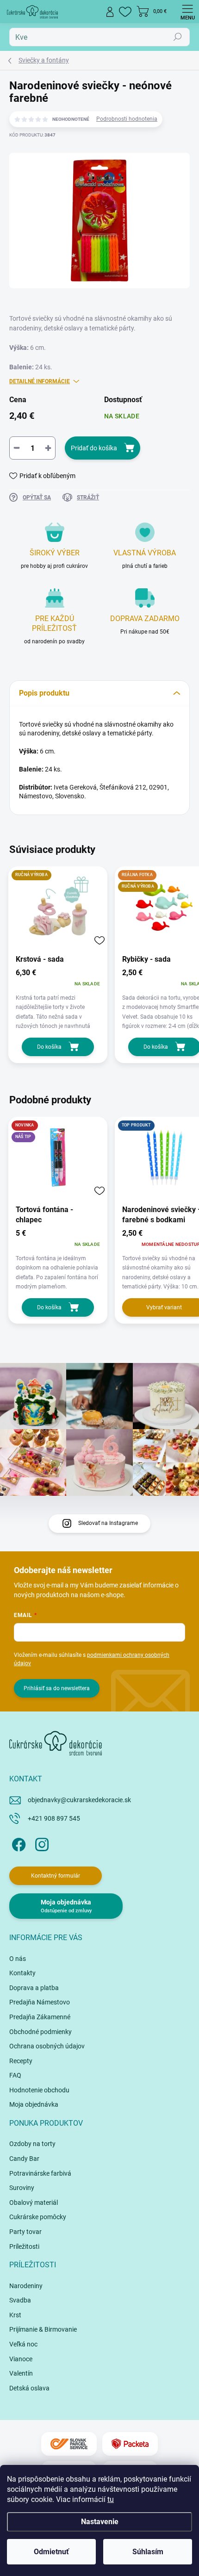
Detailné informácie (40, 381)
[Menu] (187, 12)
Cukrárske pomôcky (38, 2217)
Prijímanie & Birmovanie (43, 2329)
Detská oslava (29, 2388)
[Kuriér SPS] (69, 2444)
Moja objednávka (34, 2104)
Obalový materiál (34, 2203)
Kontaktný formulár (56, 1876)
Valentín (21, 2373)
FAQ (15, 2075)
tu (111, 2499)
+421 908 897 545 (54, 1818)
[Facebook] (17, 1843)
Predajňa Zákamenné (40, 2017)
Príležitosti (24, 2246)
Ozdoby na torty (32, 2144)
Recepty (21, 2061)
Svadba (20, 2300)
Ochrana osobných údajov (47, 2046)
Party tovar (25, 2232)
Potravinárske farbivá (40, 2173)
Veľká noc (23, 2344)
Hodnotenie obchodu (39, 2090)
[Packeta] (130, 2444)
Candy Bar (24, 2159)
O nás (18, 1959)
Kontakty (22, 1973)
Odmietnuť (51, 2552)
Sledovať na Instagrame (108, 1523)
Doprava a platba (34, 1988)
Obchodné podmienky (40, 2032)
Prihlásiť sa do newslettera (57, 1688)
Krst (15, 2315)
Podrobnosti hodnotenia (127, 119)
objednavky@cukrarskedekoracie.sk (79, 1800)
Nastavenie (100, 2522)
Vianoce (21, 2359)
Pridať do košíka (94, 448)
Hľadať (178, 37)
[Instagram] (40, 1843)
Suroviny (22, 2188)
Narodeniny (26, 2286)
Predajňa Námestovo (40, 2002)
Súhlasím (148, 2552)
